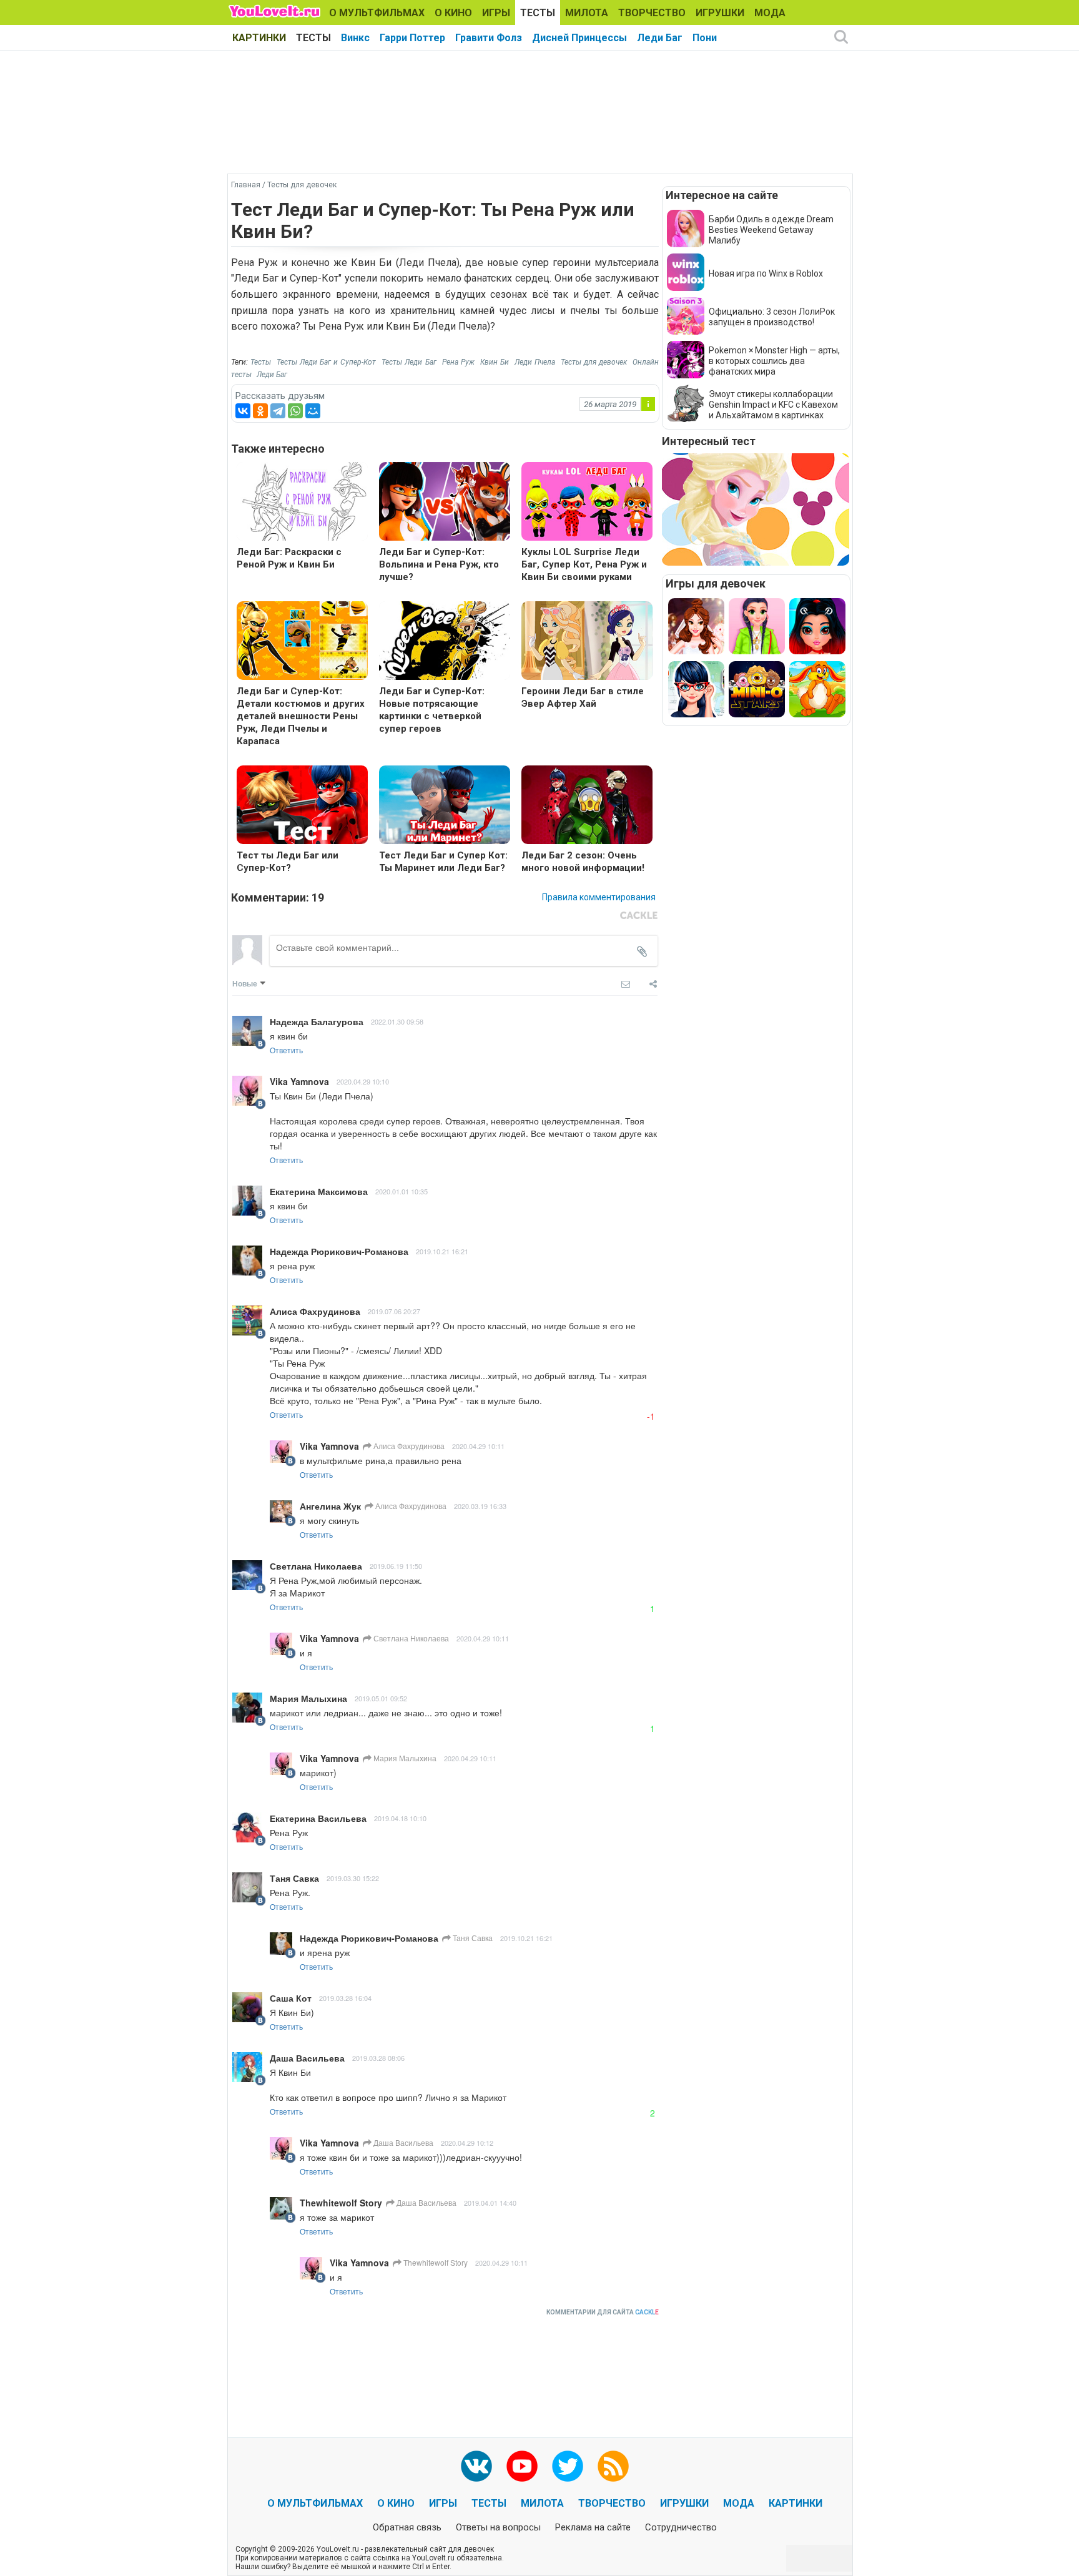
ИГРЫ (496, 13)
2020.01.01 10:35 (402, 1191)
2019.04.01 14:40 (490, 2203)
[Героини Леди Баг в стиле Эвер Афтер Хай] (587, 642)
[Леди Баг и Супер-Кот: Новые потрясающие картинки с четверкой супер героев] (445, 642)
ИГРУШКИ (720, 13)
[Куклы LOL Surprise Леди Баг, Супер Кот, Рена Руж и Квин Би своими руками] (587, 503)
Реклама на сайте (593, 2527)
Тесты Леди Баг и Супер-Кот (326, 362)
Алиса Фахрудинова (408, 1446)
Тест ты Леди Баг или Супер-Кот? (288, 862)
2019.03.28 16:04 (345, 1998)
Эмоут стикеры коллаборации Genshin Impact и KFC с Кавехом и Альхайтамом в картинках (773, 405)
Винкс (355, 38)
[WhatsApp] (295, 411)
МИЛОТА (587, 13)
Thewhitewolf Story (435, 2262)
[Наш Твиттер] (568, 2466)
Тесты (261, 362)
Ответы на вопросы (498, 2527)
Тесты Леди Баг (409, 362)
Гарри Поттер (412, 38)
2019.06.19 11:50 (396, 1566)
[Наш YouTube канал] (522, 2466)
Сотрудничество (681, 2527)
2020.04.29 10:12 (467, 2143)
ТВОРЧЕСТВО (652, 13)
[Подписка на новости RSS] (613, 2466)
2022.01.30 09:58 (397, 1021)
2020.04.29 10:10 (363, 1081)
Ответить (286, 1050)
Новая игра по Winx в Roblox (766, 273)
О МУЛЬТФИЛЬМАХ (377, 13)
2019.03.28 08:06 (378, 2058)
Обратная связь (407, 2527)
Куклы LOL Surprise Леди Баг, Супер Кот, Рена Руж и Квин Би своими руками (584, 564)
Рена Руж (458, 362)
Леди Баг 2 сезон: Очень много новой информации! (583, 862)
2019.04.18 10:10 (400, 1818)
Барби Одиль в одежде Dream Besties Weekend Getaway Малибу (771, 230)
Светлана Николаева (410, 1638)
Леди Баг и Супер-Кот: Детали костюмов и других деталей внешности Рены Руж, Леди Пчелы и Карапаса (301, 716)
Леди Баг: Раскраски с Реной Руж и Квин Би (289, 558)
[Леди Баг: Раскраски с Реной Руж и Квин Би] (302, 503)
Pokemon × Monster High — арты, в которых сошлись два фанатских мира (774, 361)
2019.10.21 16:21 (442, 1251)
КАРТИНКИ (259, 38)
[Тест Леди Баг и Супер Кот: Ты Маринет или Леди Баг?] (445, 806)
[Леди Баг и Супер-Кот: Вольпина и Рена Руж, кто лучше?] (445, 503)
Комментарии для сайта (603, 2312)
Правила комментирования (599, 897)
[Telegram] (278, 411)
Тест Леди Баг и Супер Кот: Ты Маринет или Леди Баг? (443, 862)
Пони (705, 38)
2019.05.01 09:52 (381, 1698)
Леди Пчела (535, 362)
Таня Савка (472, 1938)
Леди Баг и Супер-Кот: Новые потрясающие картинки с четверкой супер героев (432, 710)
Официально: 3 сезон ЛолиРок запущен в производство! (772, 317)
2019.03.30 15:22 (353, 1878)
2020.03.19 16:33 (480, 1506)
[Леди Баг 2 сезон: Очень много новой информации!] (587, 806)
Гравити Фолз (489, 38)
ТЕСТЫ (538, 13)
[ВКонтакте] (243, 411)
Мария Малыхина (404, 1758)
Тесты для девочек (594, 362)
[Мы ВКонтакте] (476, 2466)
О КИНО (453, 13)
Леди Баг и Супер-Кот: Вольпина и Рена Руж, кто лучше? (439, 564)
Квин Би (495, 362)
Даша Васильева (402, 2142)
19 (318, 897)
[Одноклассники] (260, 411)
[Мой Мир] (313, 411)
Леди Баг (660, 38)
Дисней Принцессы (579, 38)
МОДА (770, 13)
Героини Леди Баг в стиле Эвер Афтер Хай (583, 697)
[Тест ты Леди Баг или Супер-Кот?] (302, 806)
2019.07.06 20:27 (394, 1311)
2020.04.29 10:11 (478, 1446)
